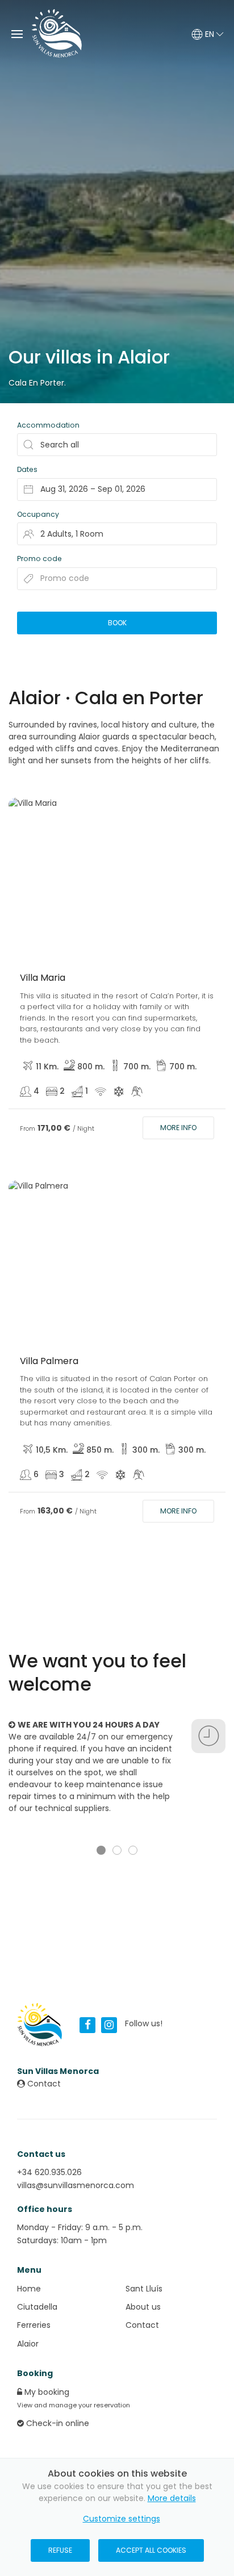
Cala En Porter (36, 383)
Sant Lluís (144, 2289)
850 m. (100, 1450)
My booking (46, 2392)
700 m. (137, 1067)
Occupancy (38, 514)
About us (143, 2307)
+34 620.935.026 (49, 2172)
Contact (43, 2084)
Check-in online (57, 2423)
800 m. (91, 1067)
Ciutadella (37, 2307)
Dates (27, 469)
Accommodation (48, 425)
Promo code (39, 559)
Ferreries (34, 2325)
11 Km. (47, 1067)
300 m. (146, 1450)
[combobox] (117, 490)
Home (29, 2289)
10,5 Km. (52, 1450)
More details (172, 2498)
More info (178, 1128)
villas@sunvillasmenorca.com (76, 2185)
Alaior (28, 2344)
